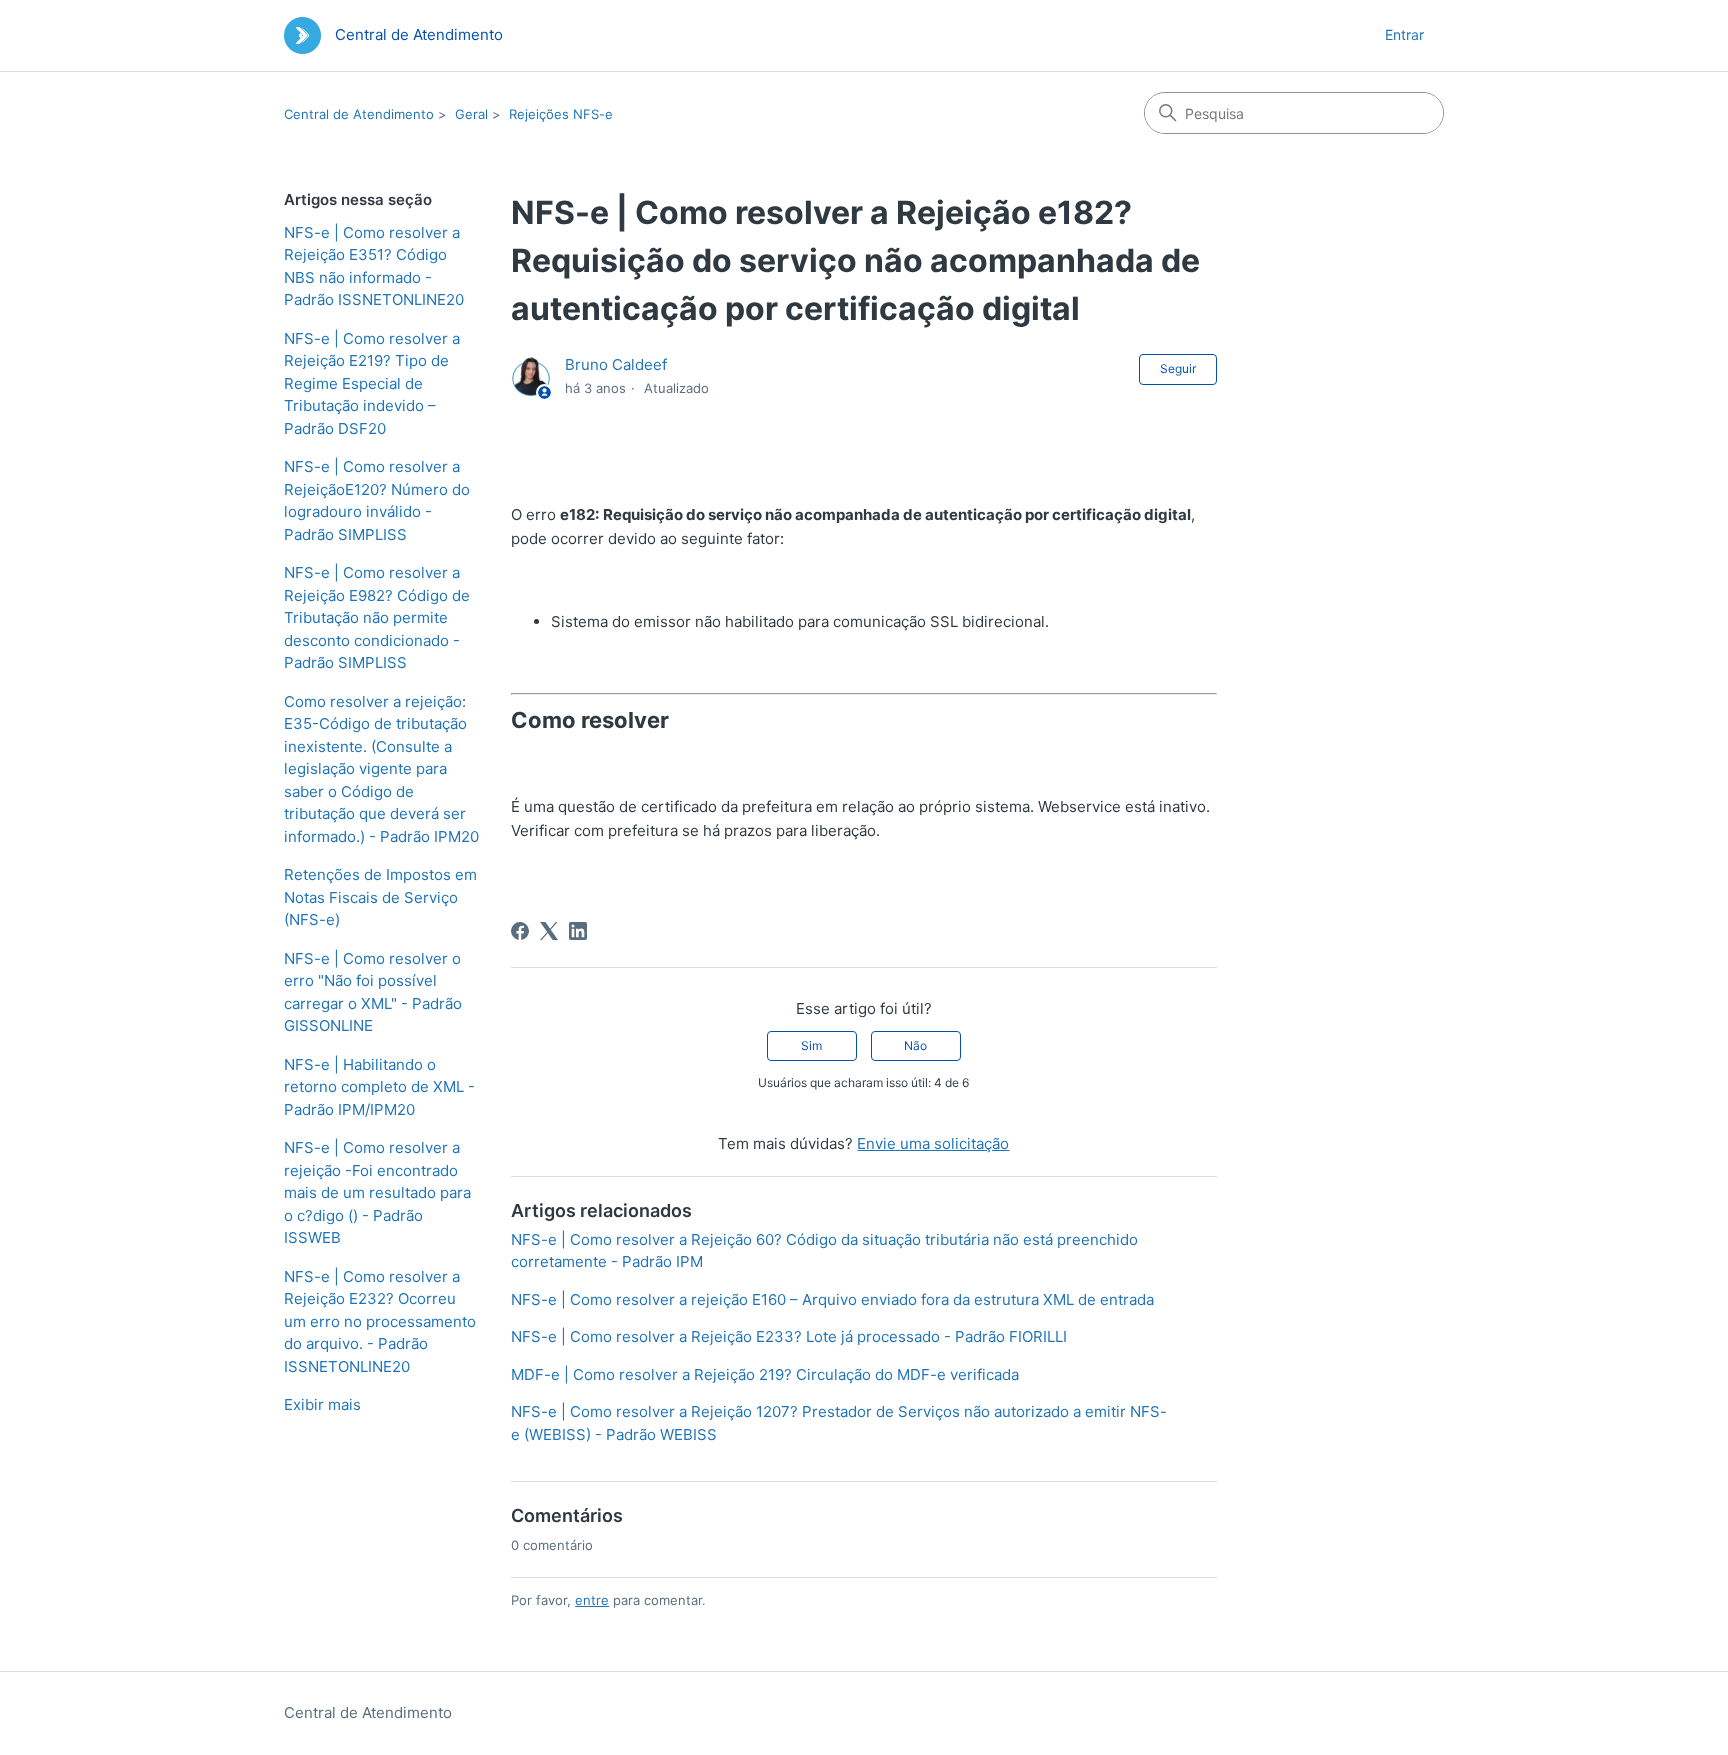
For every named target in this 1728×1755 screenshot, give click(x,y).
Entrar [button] (1404, 34)
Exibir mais (322, 1404)
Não (915, 1045)
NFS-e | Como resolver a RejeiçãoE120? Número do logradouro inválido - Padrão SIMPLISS (377, 500)
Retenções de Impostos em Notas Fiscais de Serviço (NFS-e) (380, 897)
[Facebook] (520, 931)
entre (592, 1600)
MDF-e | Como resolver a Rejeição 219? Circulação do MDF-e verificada (765, 1374)
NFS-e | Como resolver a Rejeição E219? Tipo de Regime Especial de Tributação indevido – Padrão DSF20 (372, 383)
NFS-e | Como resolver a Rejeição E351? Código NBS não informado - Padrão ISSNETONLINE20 (374, 266)
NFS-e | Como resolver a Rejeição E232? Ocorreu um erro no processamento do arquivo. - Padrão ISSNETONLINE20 (380, 1321)
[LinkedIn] (578, 931)
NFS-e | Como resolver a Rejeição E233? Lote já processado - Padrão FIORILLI (789, 1336)
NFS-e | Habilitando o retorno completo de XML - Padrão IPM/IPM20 (379, 1087)
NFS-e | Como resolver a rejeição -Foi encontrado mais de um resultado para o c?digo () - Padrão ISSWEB (377, 1192)
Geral (471, 114)
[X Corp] (549, 931)
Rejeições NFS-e (561, 114)
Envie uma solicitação (933, 1143)
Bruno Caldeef (616, 364)
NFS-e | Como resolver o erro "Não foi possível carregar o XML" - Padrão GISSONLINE (373, 992)
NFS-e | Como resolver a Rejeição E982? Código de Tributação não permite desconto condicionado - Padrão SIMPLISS (377, 617)
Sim (811, 1045)
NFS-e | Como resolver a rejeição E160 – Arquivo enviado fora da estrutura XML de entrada (832, 1299)
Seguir (1178, 368)
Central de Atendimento (359, 114)
